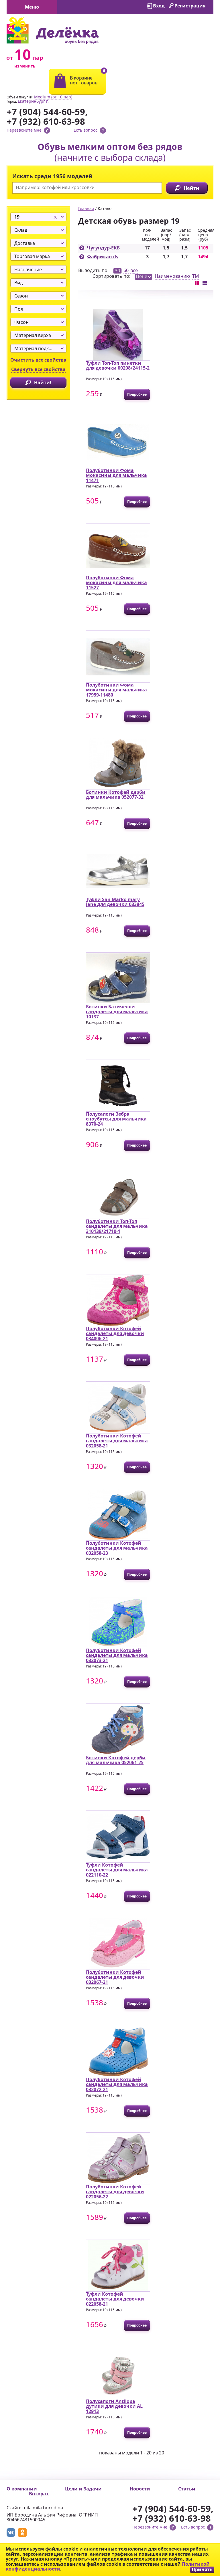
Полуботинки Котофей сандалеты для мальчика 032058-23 (117, 1548)
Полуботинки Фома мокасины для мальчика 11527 (116, 583)
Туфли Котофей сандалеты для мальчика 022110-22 (117, 1870)
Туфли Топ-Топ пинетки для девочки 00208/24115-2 (118, 366)
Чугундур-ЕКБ (103, 248)
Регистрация (190, 6)
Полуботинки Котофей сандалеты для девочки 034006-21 (115, 1333)
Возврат (39, 2494)
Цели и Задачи (83, 2489)
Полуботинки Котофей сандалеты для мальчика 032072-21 (117, 2084)
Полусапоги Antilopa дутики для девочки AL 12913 (114, 2406)
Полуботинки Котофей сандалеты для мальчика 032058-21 (117, 1441)
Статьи (187, 2489)
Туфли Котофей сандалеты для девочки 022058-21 (115, 2299)
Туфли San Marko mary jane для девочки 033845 (115, 902)
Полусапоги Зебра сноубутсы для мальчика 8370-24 (116, 1119)
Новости (140, 2489)
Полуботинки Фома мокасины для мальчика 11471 (116, 475)
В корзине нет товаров (84, 80)
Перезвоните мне (24, 130)
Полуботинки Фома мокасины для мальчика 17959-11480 (116, 690)
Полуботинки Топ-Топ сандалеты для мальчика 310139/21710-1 (117, 1226)
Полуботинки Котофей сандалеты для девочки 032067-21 (115, 1977)
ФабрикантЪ (103, 257)
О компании (22, 2489)
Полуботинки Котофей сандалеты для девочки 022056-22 (115, 2192)
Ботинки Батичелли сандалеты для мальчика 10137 (117, 1012)
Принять (202, 2570)
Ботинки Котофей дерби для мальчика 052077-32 (116, 795)
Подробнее (137, 394)
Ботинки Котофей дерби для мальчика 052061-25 (116, 1760)
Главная (86, 208)
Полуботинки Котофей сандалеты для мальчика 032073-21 (117, 1655)
